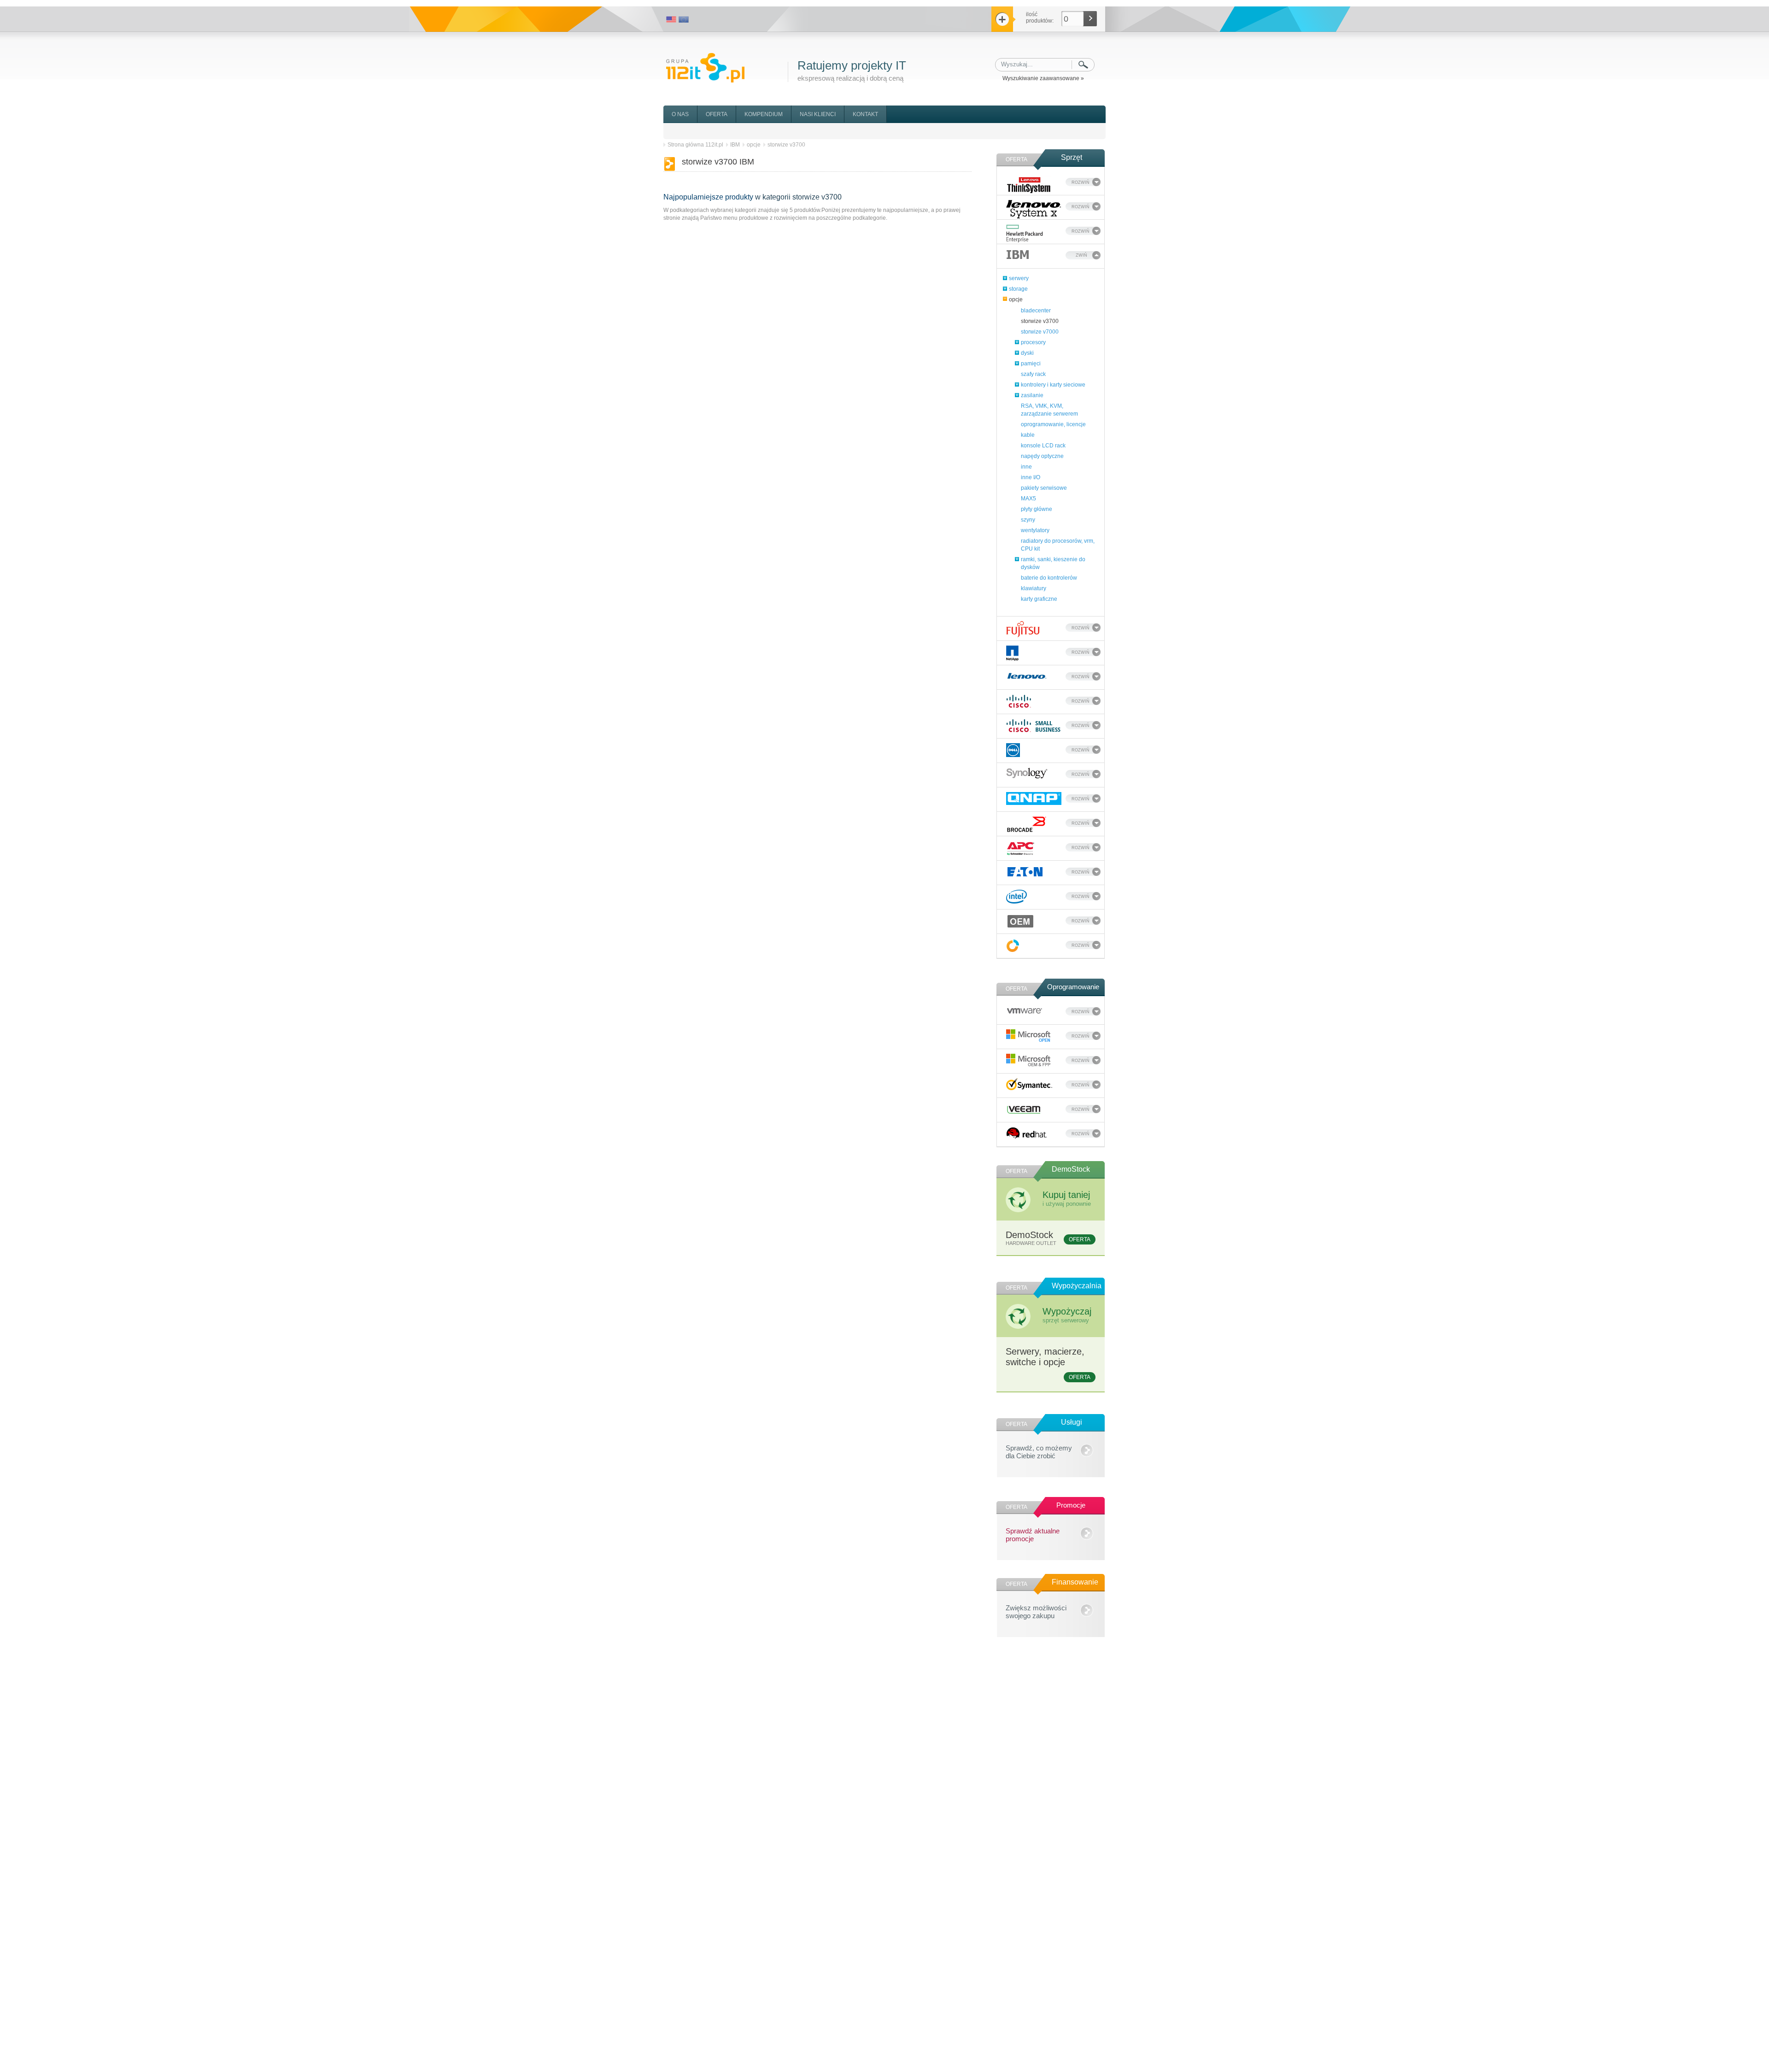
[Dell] (1013, 750)
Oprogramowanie (1073, 987)
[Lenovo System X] (1034, 209)
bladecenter (1036, 311)
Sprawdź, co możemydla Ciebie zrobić (1039, 1450)
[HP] (1025, 234)
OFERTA (717, 114)
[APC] (1021, 848)
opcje (1016, 299)
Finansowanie (1075, 1582)
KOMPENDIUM (764, 114)
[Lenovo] (1027, 675)
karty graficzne (1039, 599)
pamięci (1031, 364)
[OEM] (1021, 921)
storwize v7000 (1040, 332)
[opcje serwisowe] (1013, 946)
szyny (1028, 520)
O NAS (680, 114)
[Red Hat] (1027, 1133)
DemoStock (1071, 1169)
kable (1028, 435)
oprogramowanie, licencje (1053, 424)
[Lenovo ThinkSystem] (1029, 185)
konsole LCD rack (1043, 446)
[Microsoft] (1029, 1036)
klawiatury (1034, 588)
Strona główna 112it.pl (695, 145)
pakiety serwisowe (1044, 488)
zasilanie (1032, 395)
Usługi (1072, 1422)
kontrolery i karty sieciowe (1053, 385)
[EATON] (1025, 872)
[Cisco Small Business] (1034, 726)
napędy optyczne (1042, 456)
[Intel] (1016, 897)
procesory (1033, 342)
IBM (735, 145)
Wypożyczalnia (1077, 1286)
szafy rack (1033, 374)
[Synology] (1027, 773)
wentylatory (1035, 530)
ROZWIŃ (1081, 182)
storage (1018, 289)
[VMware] (1025, 1010)
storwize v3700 (1040, 321)
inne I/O (1031, 477)
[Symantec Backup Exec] (1029, 1084)
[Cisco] (1019, 701)
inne (1026, 467)
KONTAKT (865, 114)
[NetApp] (1012, 653)
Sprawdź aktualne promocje (1033, 1533)
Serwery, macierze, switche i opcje (1048, 1363)
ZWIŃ (1081, 255)
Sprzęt (1072, 157)
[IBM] (1018, 254)
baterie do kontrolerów (1049, 578)
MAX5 (1028, 499)
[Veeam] (1024, 1109)
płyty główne (1037, 509)
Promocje (1071, 1505)
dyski (1027, 353)
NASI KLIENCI (818, 114)
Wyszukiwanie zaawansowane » (1043, 78)
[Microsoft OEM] (1029, 1060)
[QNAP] (1034, 798)
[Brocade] (1027, 824)
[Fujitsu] (1023, 629)
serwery (1019, 278)
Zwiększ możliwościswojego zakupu (1036, 1610)
